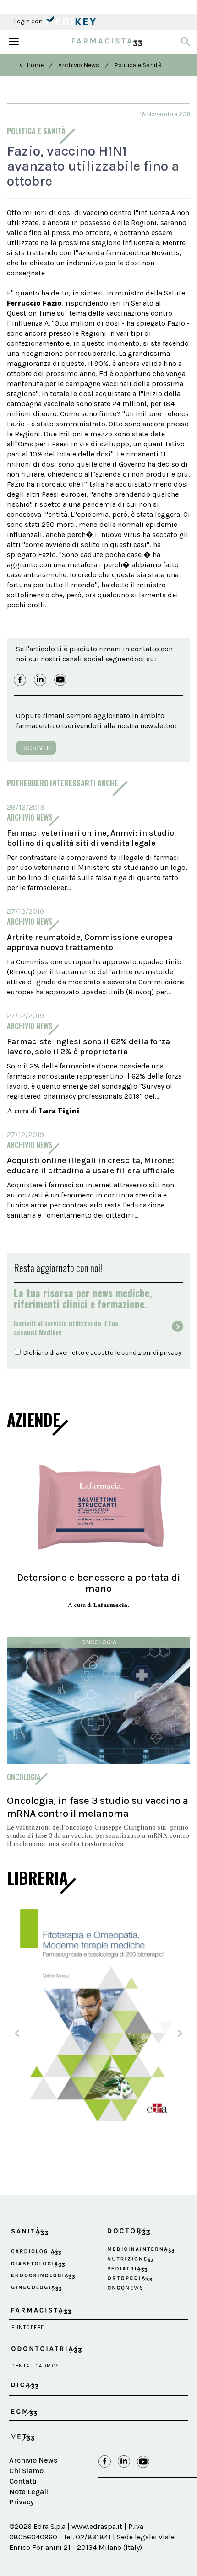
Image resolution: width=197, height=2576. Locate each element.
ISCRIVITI (36, 748)
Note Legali (29, 2515)
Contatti (23, 2504)
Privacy (22, 2525)
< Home (31, 65)
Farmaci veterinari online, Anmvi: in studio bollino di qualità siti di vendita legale (90, 838)
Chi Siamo (26, 2494)
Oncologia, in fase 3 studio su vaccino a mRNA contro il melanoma (98, 1807)
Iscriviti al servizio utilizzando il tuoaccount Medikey (66, 1328)
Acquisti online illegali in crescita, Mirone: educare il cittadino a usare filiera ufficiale (91, 1165)
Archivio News (79, 65)
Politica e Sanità (138, 65)
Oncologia (99, 1642)
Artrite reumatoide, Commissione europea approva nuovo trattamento (90, 942)
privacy (170, 1353)
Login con (29, 21)
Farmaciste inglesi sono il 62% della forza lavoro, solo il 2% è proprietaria (88, 1046)
